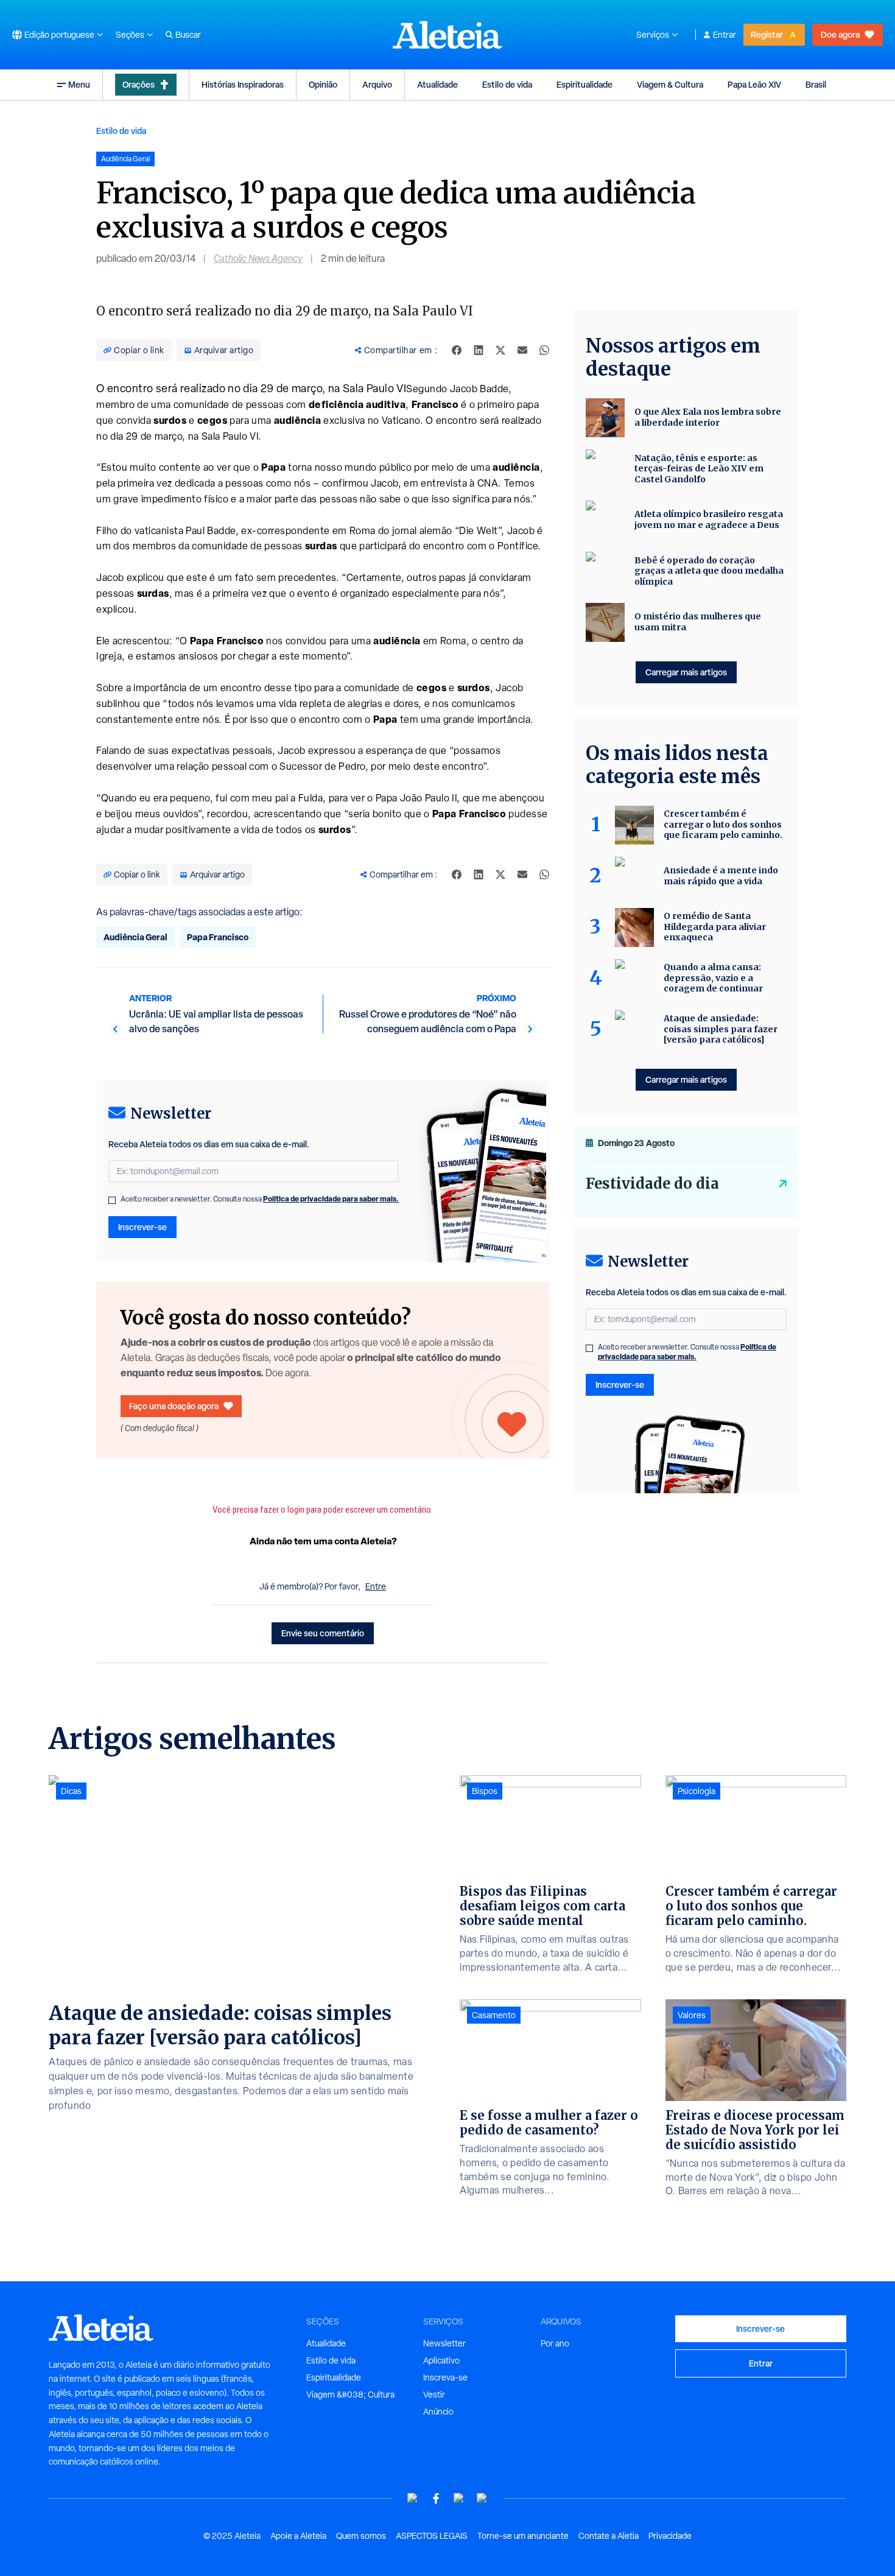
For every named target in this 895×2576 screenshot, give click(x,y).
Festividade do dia (652, 1184)
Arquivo (377, 84)
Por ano (555, 2343)
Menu (79, 84)
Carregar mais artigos (686, 672)
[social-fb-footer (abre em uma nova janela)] (436, 2498)
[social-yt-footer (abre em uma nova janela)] (413, 2498)
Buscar (188, 35)
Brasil (816, 84)
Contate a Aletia (609, 2536)
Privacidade (670, 2536)
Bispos (485, 1791)
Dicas (71, 1791)
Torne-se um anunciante (523, 2536)
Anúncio (438, 2412)
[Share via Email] (522, 350)
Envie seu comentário (323, 1633)
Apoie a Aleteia (298, 2536)
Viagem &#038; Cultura (350, 2395)
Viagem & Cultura (670, 84)
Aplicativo (441, 2360)
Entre (376, 1586)
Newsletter (444, 2343)
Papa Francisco (218, 937)
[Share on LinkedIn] (479, 350)
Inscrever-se (142, 1227)
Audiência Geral (135, 937)
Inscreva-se (445, 2377)
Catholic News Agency (258, 259)
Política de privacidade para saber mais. (331, 1199)
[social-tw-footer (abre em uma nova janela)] (459, 2498)
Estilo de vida (507, 84)
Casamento (494, 2015)
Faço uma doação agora (174, 1406)
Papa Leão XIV (754, 84)
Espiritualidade (584, 84)
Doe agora (840, 34)
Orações (139, 84)
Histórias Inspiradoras (243, 84)
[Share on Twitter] (500, 350)
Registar (767, 34)
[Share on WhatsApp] (544, 350)
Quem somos (361, 2536)
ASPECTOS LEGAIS (432, 2536)
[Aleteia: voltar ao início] (447, 35)
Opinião (323, 84)
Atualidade (437, 84)
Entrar (725, 35)
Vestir (434, 2395)
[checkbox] (112, 1200)
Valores (692, 2015)
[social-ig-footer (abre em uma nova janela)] (482, 2498)
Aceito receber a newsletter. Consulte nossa (260, 1199)
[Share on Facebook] (457, 350)
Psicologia (697, 1791)
